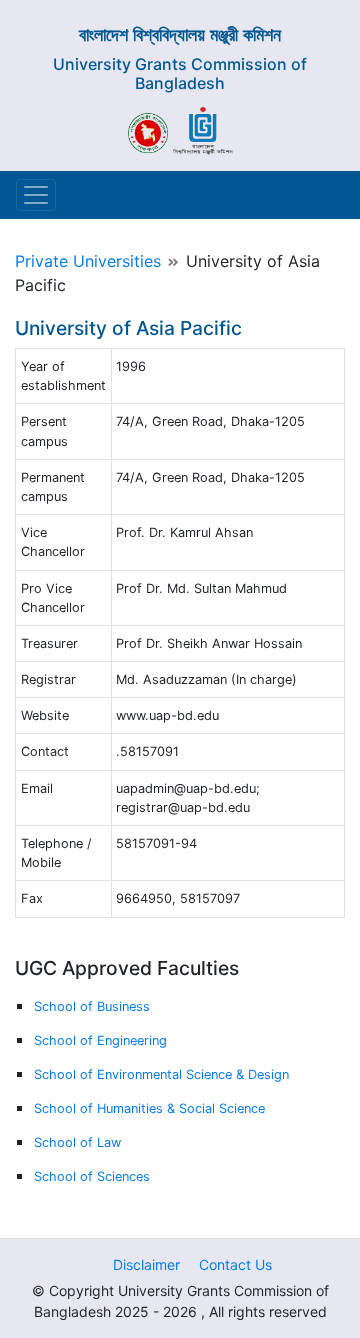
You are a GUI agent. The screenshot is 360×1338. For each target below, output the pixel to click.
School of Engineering (100, 1040)
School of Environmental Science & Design (161, 1074)
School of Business (92, 1006)
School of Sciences (92, 1176)
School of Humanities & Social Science (149, 1108)
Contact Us (235, 1264)
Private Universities (88, 261)
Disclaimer (146, 1264)
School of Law (77, 1142)
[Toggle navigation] (36, 195)
